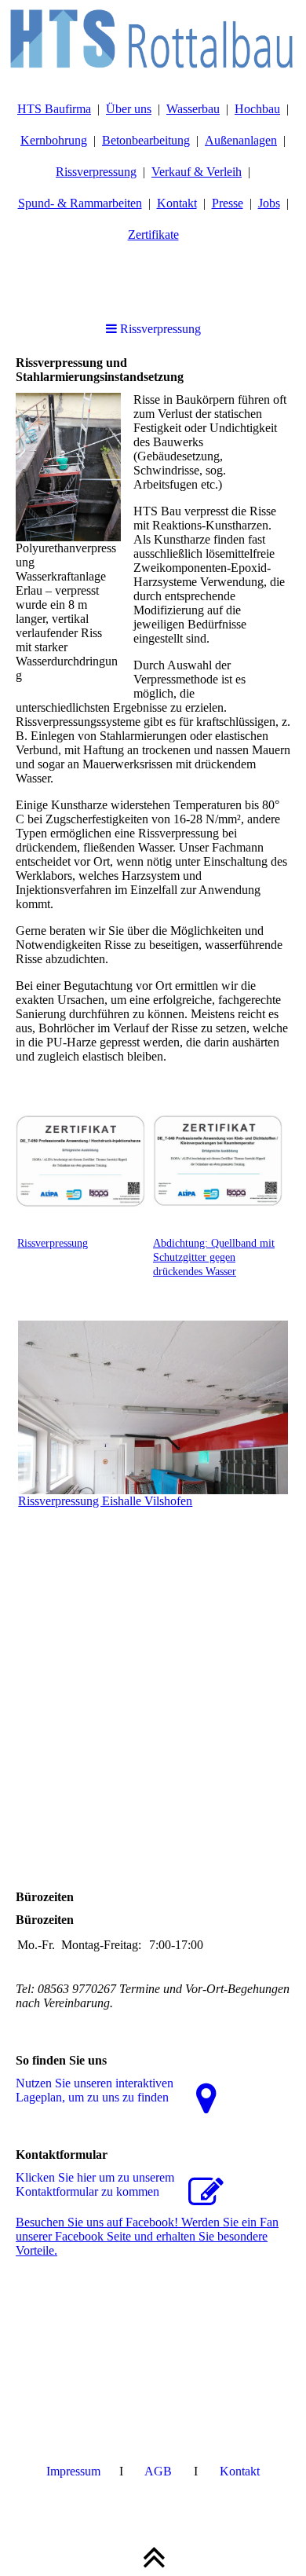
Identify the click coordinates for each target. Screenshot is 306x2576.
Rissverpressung (96, 172)
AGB (158, 2471)
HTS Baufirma (54, 109)
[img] (153, 39)
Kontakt (177, 203)
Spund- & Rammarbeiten (80, 203)
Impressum (73, 2471)
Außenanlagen (241, 140)
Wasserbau (193, 109)
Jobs (269, 203)
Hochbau (257, 109)
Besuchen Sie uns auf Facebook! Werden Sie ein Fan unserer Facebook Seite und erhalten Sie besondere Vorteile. (147, 2236)
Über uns (129, 109)
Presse (228, 203)
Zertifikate (153, 235)
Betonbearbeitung (146, 140)
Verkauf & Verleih (197, 172)
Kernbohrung (54, 140)
